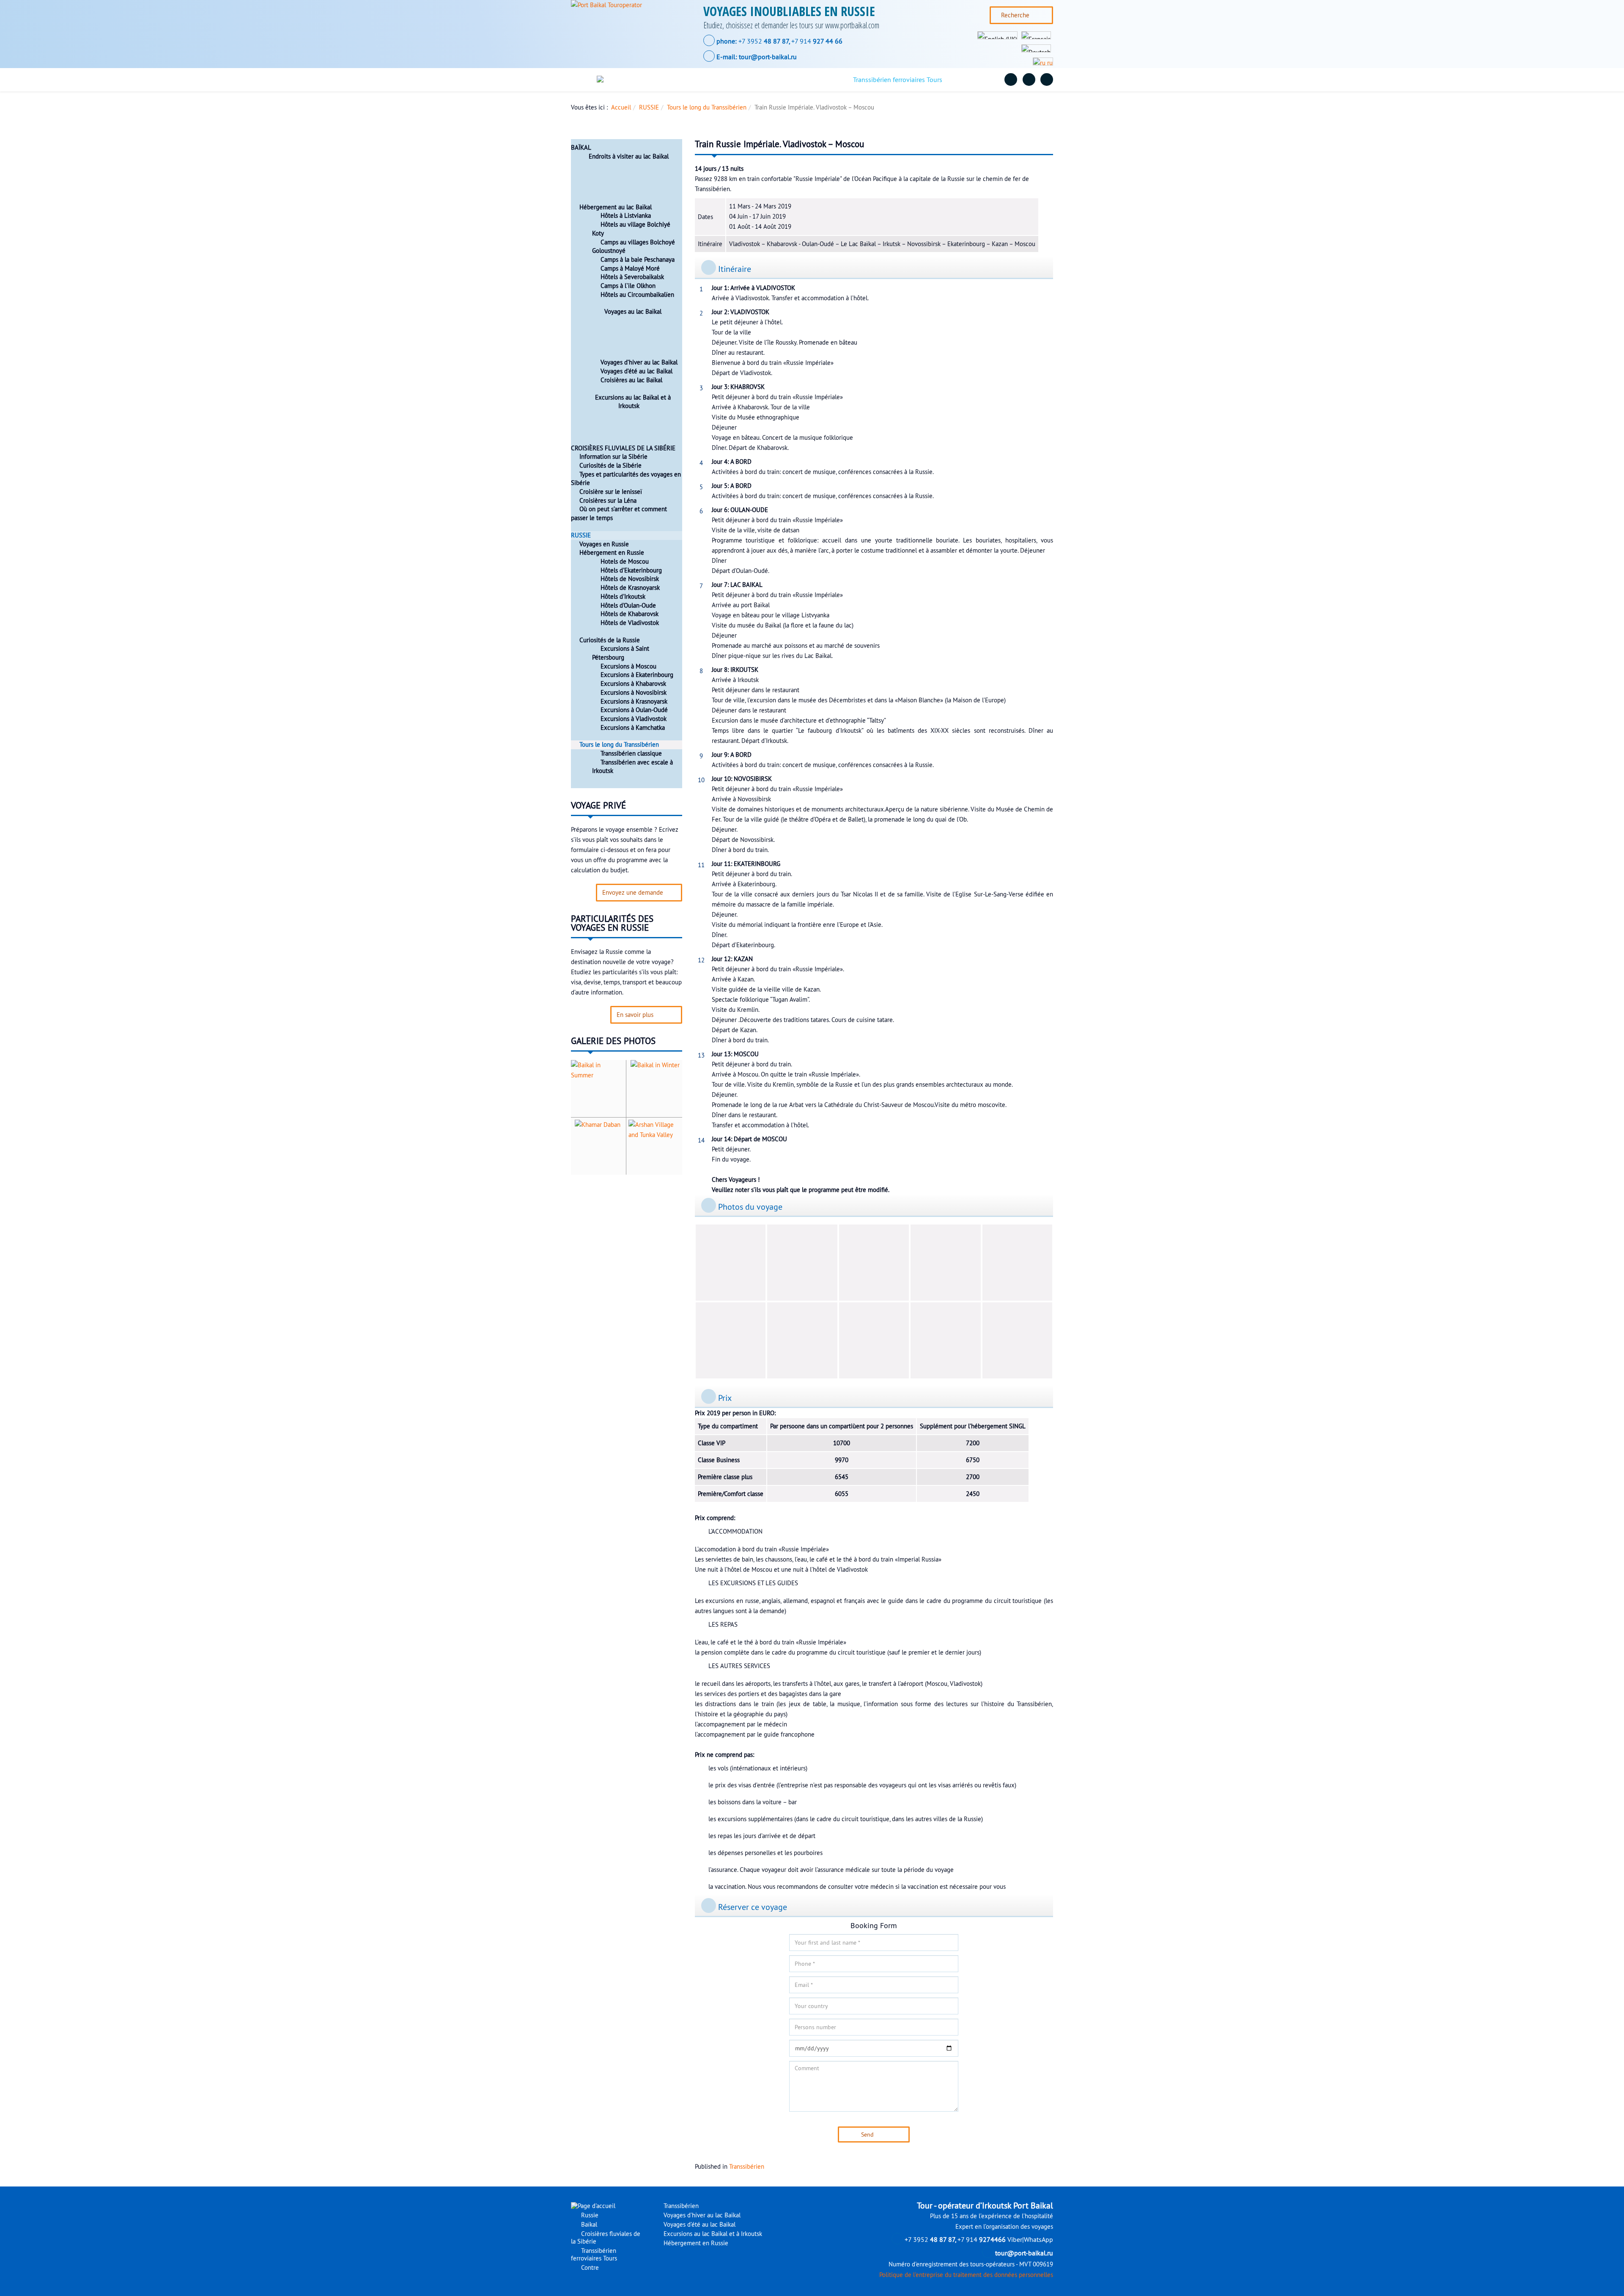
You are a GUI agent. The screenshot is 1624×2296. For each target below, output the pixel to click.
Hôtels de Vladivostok (630, 623)
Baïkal (712, 79)
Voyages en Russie (604, 544)
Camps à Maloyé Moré (630, 269)
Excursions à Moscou (628, 666)
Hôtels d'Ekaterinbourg (631, 570)
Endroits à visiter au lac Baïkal (629, 156)
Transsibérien (747, 2167)
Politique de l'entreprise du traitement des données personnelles (966, 2275)
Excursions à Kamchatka (633, 728)
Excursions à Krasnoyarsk (634, 701)
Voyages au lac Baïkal (633, 312)
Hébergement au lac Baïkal (616, 207)
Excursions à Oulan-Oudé (634, 710)
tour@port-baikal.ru (768, 57)
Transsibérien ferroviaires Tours (898, 79)
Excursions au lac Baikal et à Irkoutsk (712, 2234)
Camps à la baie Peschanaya (638, 260)
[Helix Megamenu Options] (585, 80)
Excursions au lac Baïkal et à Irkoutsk (633, 402)
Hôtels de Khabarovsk (630, 614)
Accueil (621, 107)
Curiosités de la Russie (610, 640)
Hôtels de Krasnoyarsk (630, 588)
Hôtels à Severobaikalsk (632, 277)
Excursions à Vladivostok (634, 719)
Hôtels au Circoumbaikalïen (637, 295)
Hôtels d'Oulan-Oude (628, 606)
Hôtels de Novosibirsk (630, 579)
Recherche (1015, 15)
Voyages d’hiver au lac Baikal (639, 362)
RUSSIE (649, 107)
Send (867, 2134)
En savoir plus (635, 1015)
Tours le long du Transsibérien (707, 107)
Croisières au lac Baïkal (631, 380)
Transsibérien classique (631, 753)
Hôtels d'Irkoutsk (623, 597)
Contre (972, 79)
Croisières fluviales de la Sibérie (787, 79)
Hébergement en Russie (612, 553)
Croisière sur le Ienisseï (611, 492)
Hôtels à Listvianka (626, 216)
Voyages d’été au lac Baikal (636, 371)
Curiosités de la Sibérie (610, 466)
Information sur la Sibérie (613, 457)
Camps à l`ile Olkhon (628, 286)
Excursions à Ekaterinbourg (637, 675)
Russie (672, 79)
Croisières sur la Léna (608, 501)
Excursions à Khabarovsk (633, 684)
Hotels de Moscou (625, 562)
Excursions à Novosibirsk (634, 693)
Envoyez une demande (633, 893)
